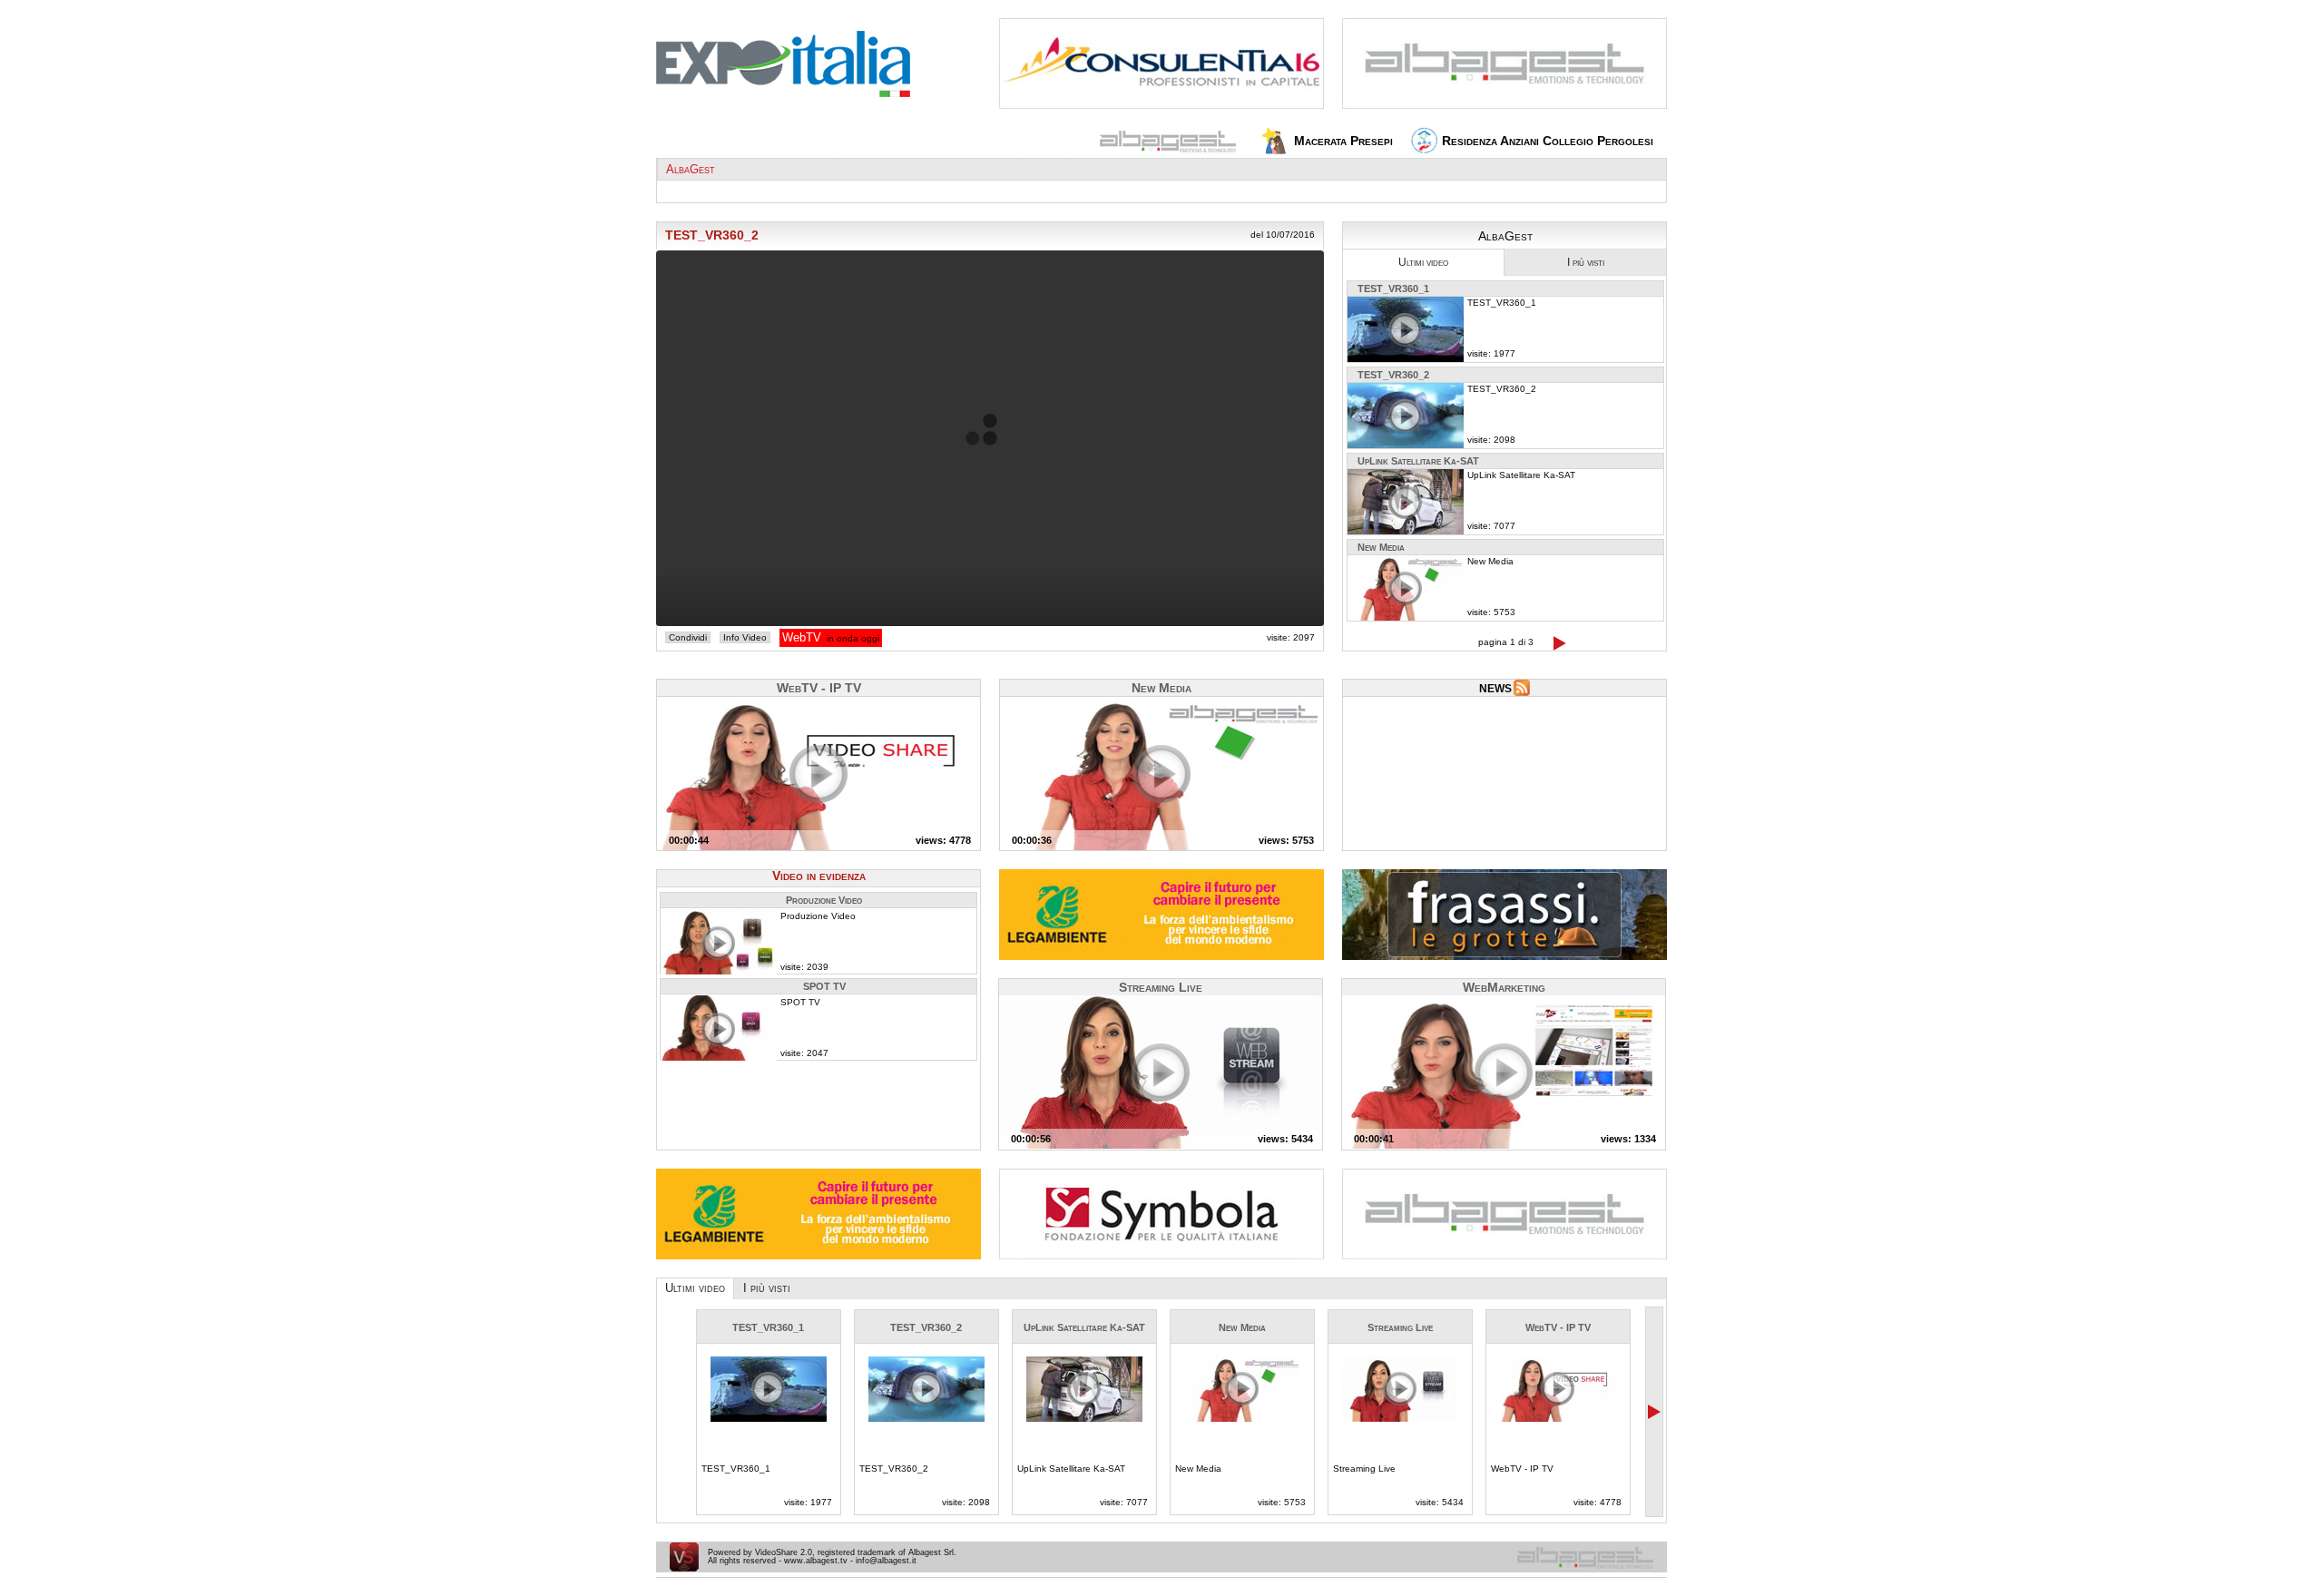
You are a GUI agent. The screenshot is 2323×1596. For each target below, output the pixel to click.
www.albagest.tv (816, 1561)
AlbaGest (691, 169)
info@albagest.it (886, 1561)
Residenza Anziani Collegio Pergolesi (1546, 141)
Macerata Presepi (1342, 141)
